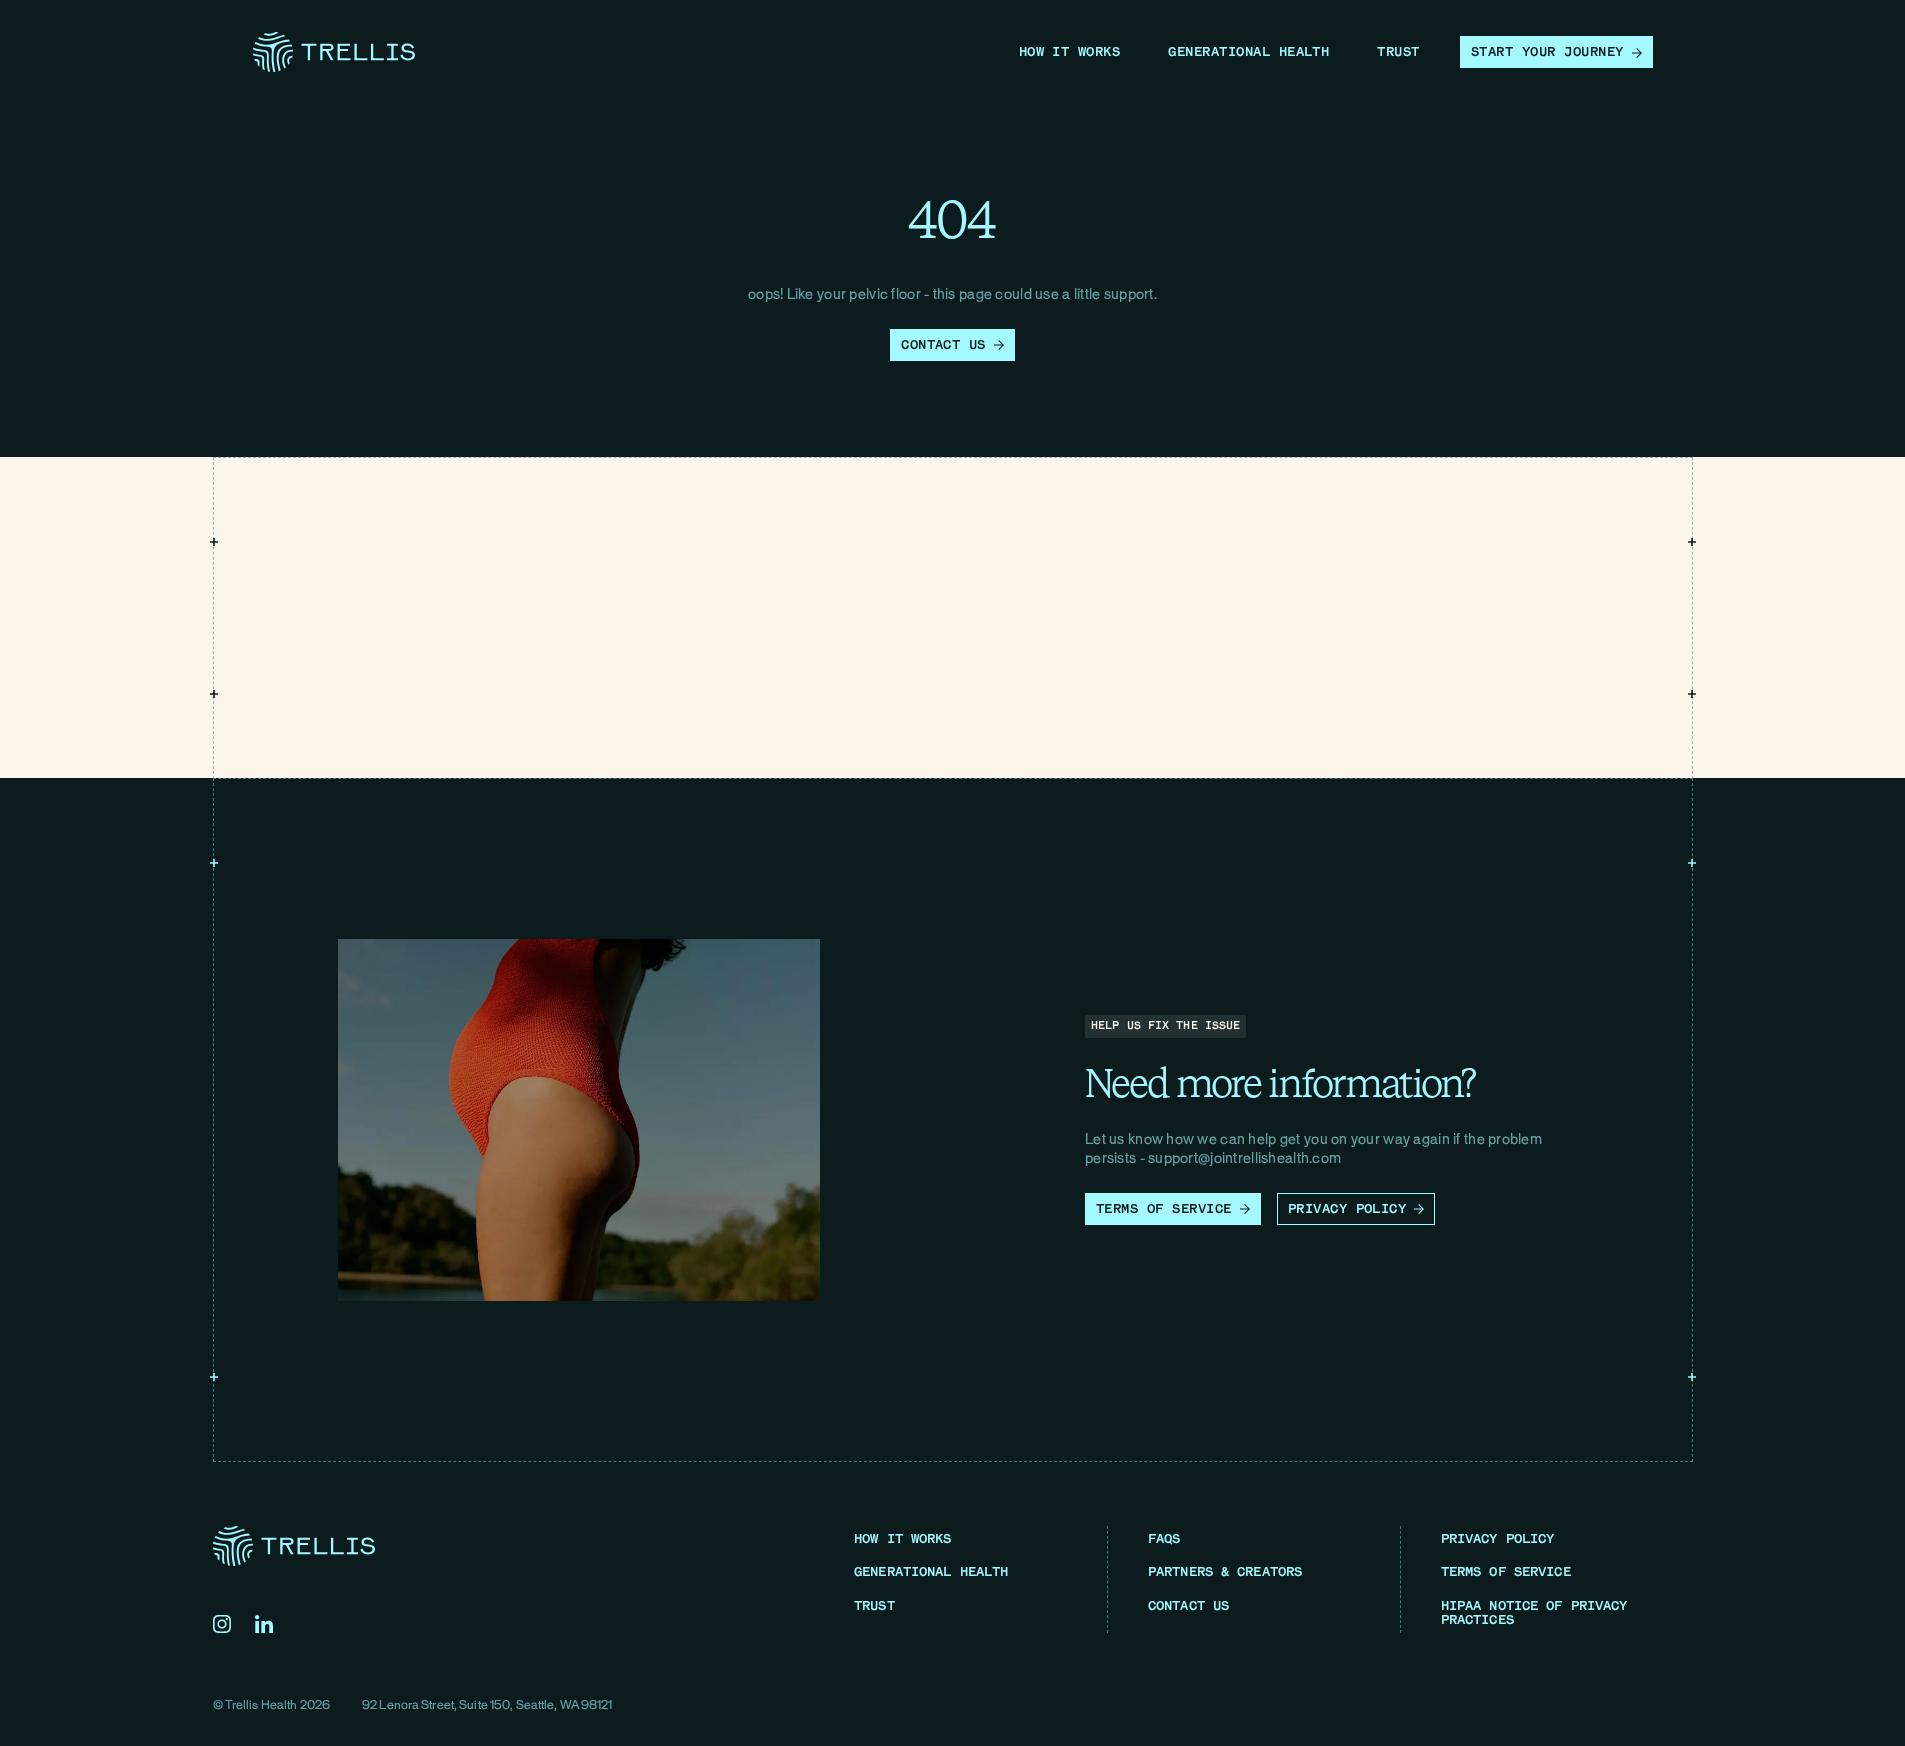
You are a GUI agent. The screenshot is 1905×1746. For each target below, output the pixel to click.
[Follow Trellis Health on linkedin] (264, 1624)
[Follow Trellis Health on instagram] (222, 1624)
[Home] (334, 52)
